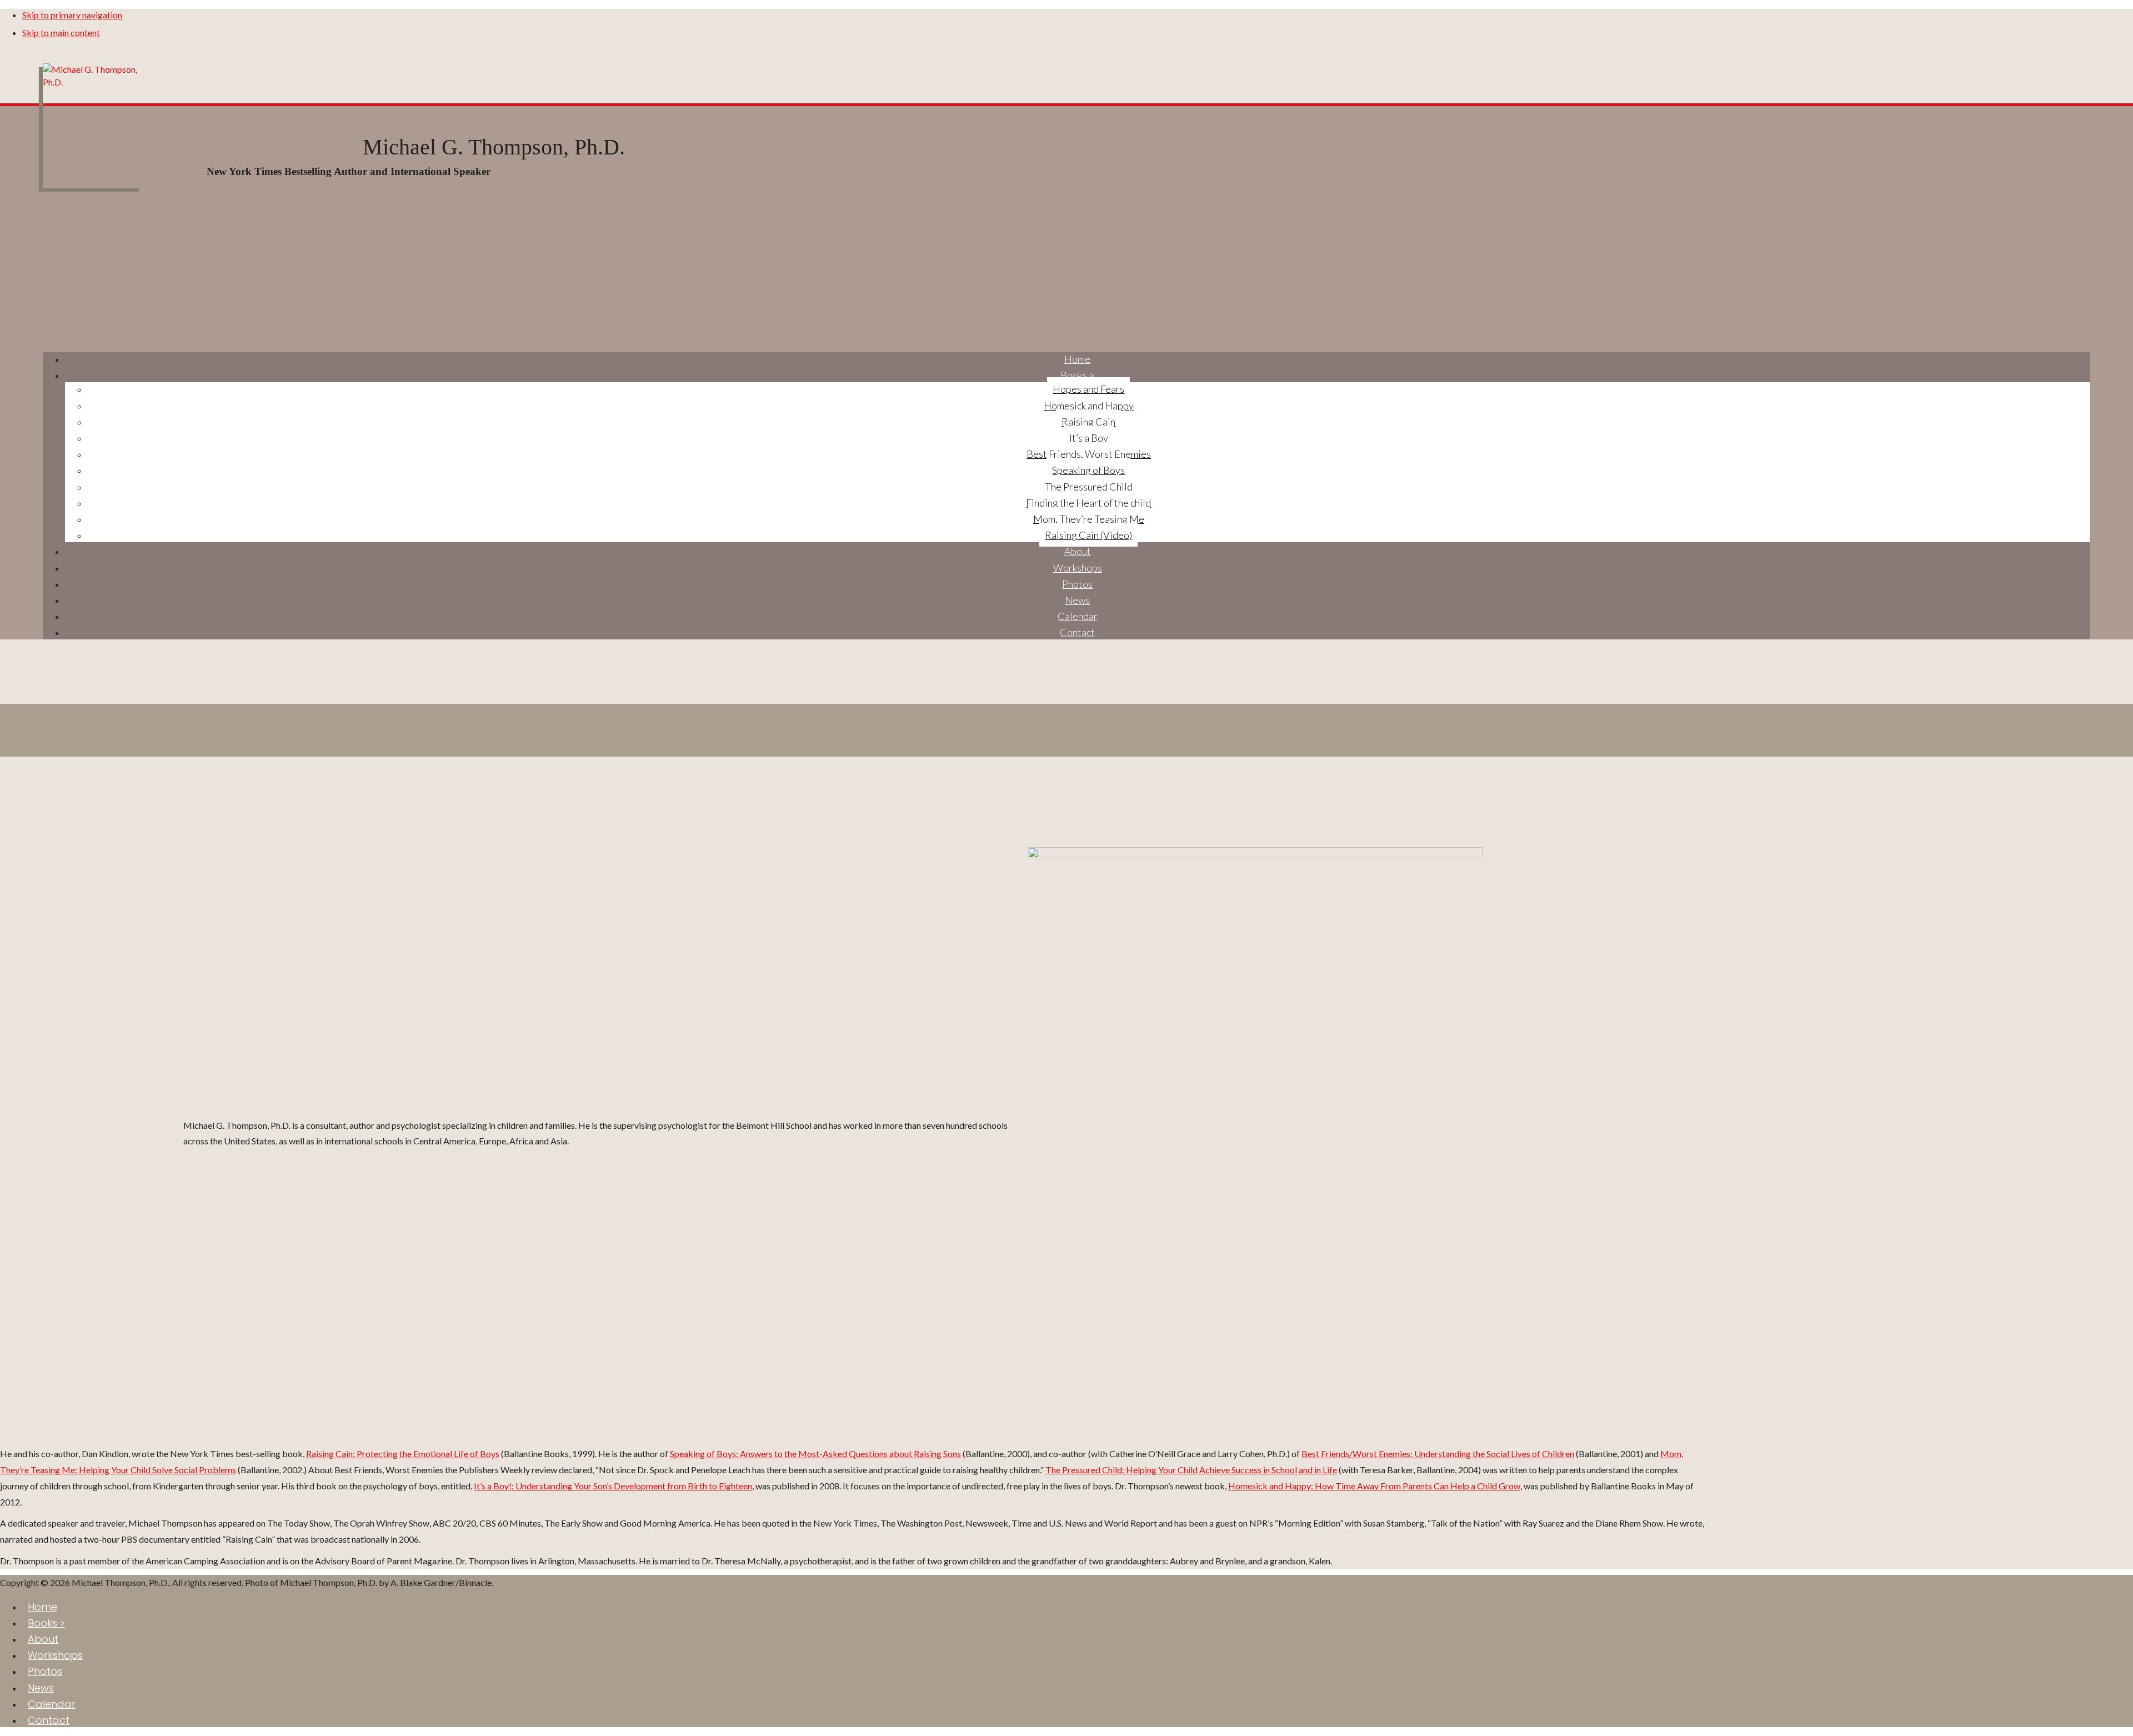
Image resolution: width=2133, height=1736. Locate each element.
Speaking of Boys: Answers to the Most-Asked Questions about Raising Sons (815, 1454)
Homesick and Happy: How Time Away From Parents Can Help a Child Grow (1374, 1486)
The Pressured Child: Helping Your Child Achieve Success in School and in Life (1191, 1470)
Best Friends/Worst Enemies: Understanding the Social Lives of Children (1438, 1454)
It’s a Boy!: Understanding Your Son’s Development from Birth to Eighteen (613, 1486)
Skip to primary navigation (72, 15)
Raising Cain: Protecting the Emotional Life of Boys (403, 1454)
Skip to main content (61, 32)
